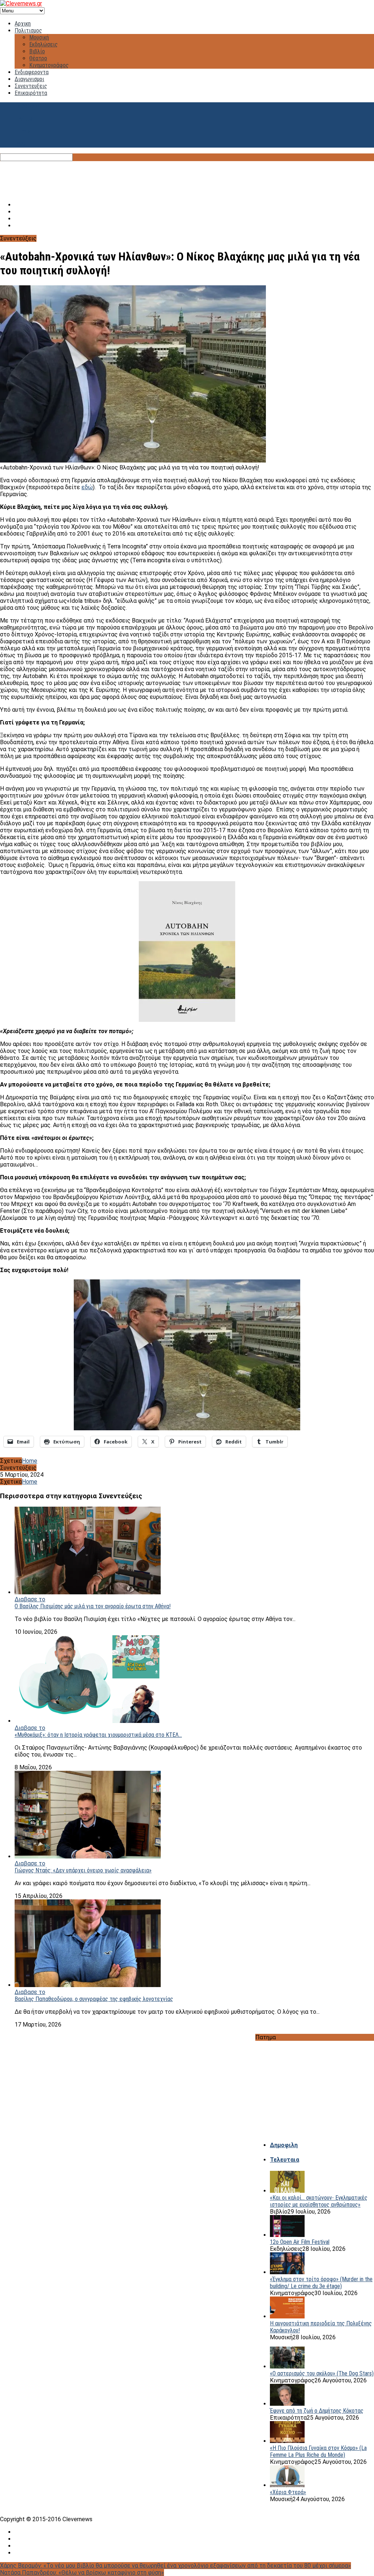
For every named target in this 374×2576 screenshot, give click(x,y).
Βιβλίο (37, 51)
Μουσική (39, 37)
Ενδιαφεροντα (32, 72)
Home (30, 1461)
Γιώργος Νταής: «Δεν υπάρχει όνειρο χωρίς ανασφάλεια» (83, 1870)
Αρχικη (23, 24)
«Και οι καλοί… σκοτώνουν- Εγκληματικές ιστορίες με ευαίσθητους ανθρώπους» (319, 2201)
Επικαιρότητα (31, 93)
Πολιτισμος (28, 31)
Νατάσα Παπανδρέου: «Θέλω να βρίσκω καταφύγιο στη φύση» (82, 2573)
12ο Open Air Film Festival (300, 2242)
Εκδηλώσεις (43, 44)
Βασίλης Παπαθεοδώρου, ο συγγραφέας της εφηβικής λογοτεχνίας (94, 1999)
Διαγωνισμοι (29, 79)
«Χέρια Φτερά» (288, 2492)
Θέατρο (38, 58)
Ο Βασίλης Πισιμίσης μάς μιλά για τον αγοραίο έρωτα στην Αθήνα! (93, 1606)
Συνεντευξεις (31, 86)
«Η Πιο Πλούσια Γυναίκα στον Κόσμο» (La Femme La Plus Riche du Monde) (318, 2451)
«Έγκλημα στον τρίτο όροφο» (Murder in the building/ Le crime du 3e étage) (321, 2283)
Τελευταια (285, 2160)
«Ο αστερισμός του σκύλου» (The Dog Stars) (322, 2373)
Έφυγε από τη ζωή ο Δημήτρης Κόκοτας (317, 2411)
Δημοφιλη (284, 2145)
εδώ (87, 487)
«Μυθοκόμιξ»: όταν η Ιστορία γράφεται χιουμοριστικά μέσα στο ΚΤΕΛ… (98, 1735)
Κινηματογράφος (49, 65)
